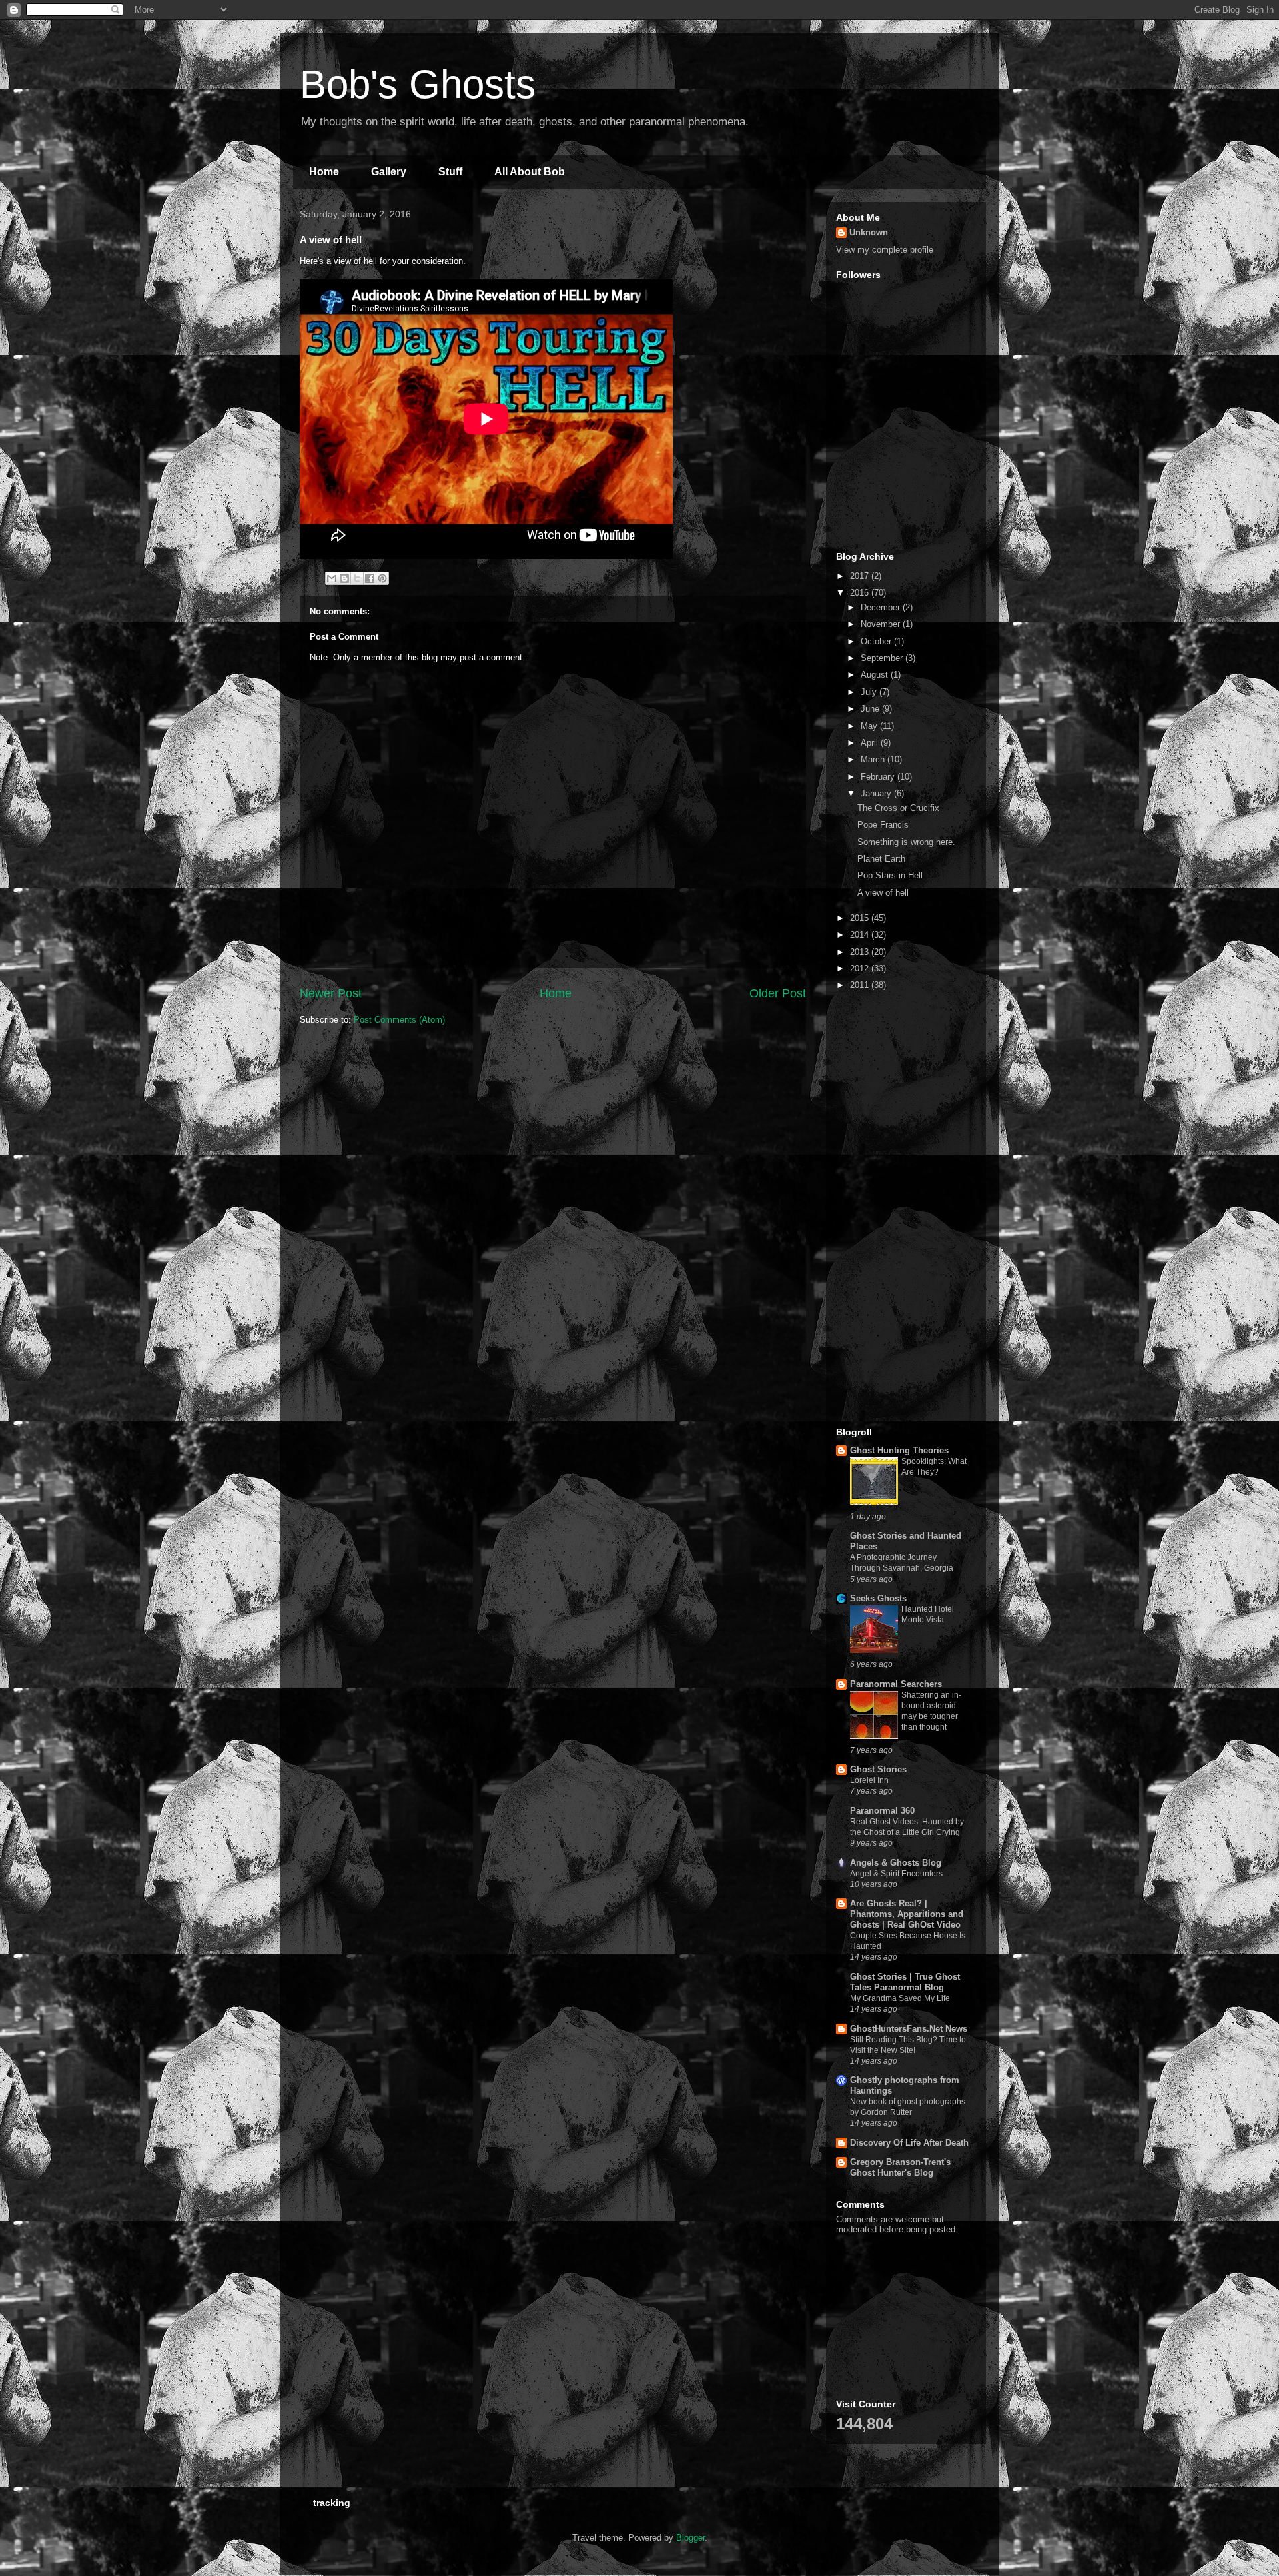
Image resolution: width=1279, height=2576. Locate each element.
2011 (861, 985)
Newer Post (331, 993)
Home (324, 172)
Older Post (778, 993)
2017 (861, 576)
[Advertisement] (903, 468)
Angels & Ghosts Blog (896, 1863)
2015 (861, 918)
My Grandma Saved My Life (900, 1998)
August (876, 675)
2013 (861, 952)
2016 (861, 593)
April (871, 743)
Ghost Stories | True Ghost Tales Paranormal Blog (905, 1982)
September (883, 658)
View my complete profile (885, 250)
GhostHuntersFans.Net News (909, 2029)
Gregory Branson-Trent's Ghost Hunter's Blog (900, 2167)
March (874, 759)
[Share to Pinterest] (382, 578)
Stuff (450, 172)
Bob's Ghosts (418, 84)
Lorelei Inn (869, 1780)
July (870, 692)
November (882, 624)
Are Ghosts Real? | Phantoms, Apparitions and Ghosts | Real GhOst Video (907, 1914)
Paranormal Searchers (896, 1684)
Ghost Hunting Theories (899, 1450)
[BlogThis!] (344, 578)
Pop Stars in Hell (890, 875)
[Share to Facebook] (370, 578)
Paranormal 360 (882, 1811)
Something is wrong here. (906, 842)
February (879, 777)
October (877, 641)
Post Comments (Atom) (399, 1020)
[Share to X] (357, 578)
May (870, 726)
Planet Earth (881, 859)
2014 (861, 935)
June (871, 709)
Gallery (389, 172)
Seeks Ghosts (878, 1598)
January (877, 793)
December (882, 607)
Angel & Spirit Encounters (896, 1874)
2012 (861, 968)
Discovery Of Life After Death (909, 2143)
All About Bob (530, 172)
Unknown (869, 232)
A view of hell (883, 893)
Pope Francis (883, 825)
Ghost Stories (878, 1769)
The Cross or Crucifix (898, 808)
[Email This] (332, 578)
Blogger (690, 2538)
